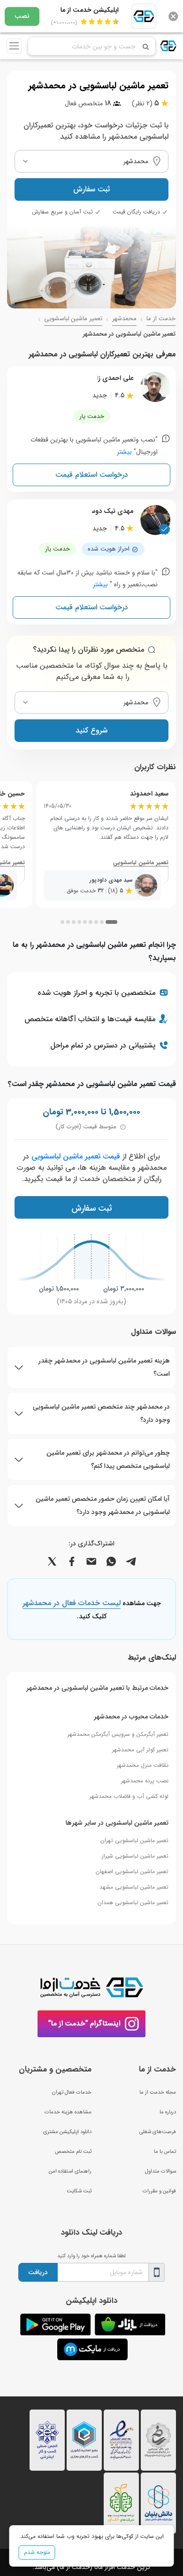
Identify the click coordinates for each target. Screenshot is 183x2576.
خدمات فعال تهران (72, 2092)
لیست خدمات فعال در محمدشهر (72, 1604)
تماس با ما (165, 2151)
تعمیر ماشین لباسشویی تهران (134, 1840)
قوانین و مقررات (159, 2191)
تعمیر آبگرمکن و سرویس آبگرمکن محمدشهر (118, 1734)
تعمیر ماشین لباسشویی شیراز (135, 1856)
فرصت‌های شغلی (158, 2132)
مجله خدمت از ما (158, 2092)
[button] (111, 922)
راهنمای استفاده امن (70, 2171)
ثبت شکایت (79, 2191)
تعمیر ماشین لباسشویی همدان (133, 1902)
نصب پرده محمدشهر (145, 1781)
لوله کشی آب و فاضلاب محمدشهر (129, 1796)
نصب (22, 16)
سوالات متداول (160, 2171)
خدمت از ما (161, 319)
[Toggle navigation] (14, 46)
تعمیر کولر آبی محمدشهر (140, 1750)
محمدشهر (124, 319)
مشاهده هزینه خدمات (68, 2112)
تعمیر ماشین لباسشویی (73, 319)
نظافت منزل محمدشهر (143, 1765)
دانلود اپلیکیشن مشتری (67, 2132)
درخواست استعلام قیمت (92, 475)
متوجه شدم (37, 2552)
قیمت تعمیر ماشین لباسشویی (76, 1156)
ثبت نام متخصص (73, 2151)
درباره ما (168, 2112)
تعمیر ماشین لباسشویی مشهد (134, 1887)
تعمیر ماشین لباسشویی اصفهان (132, 1871)
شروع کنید (91, 730)
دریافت (38, 2272)
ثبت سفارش (91, 189)
